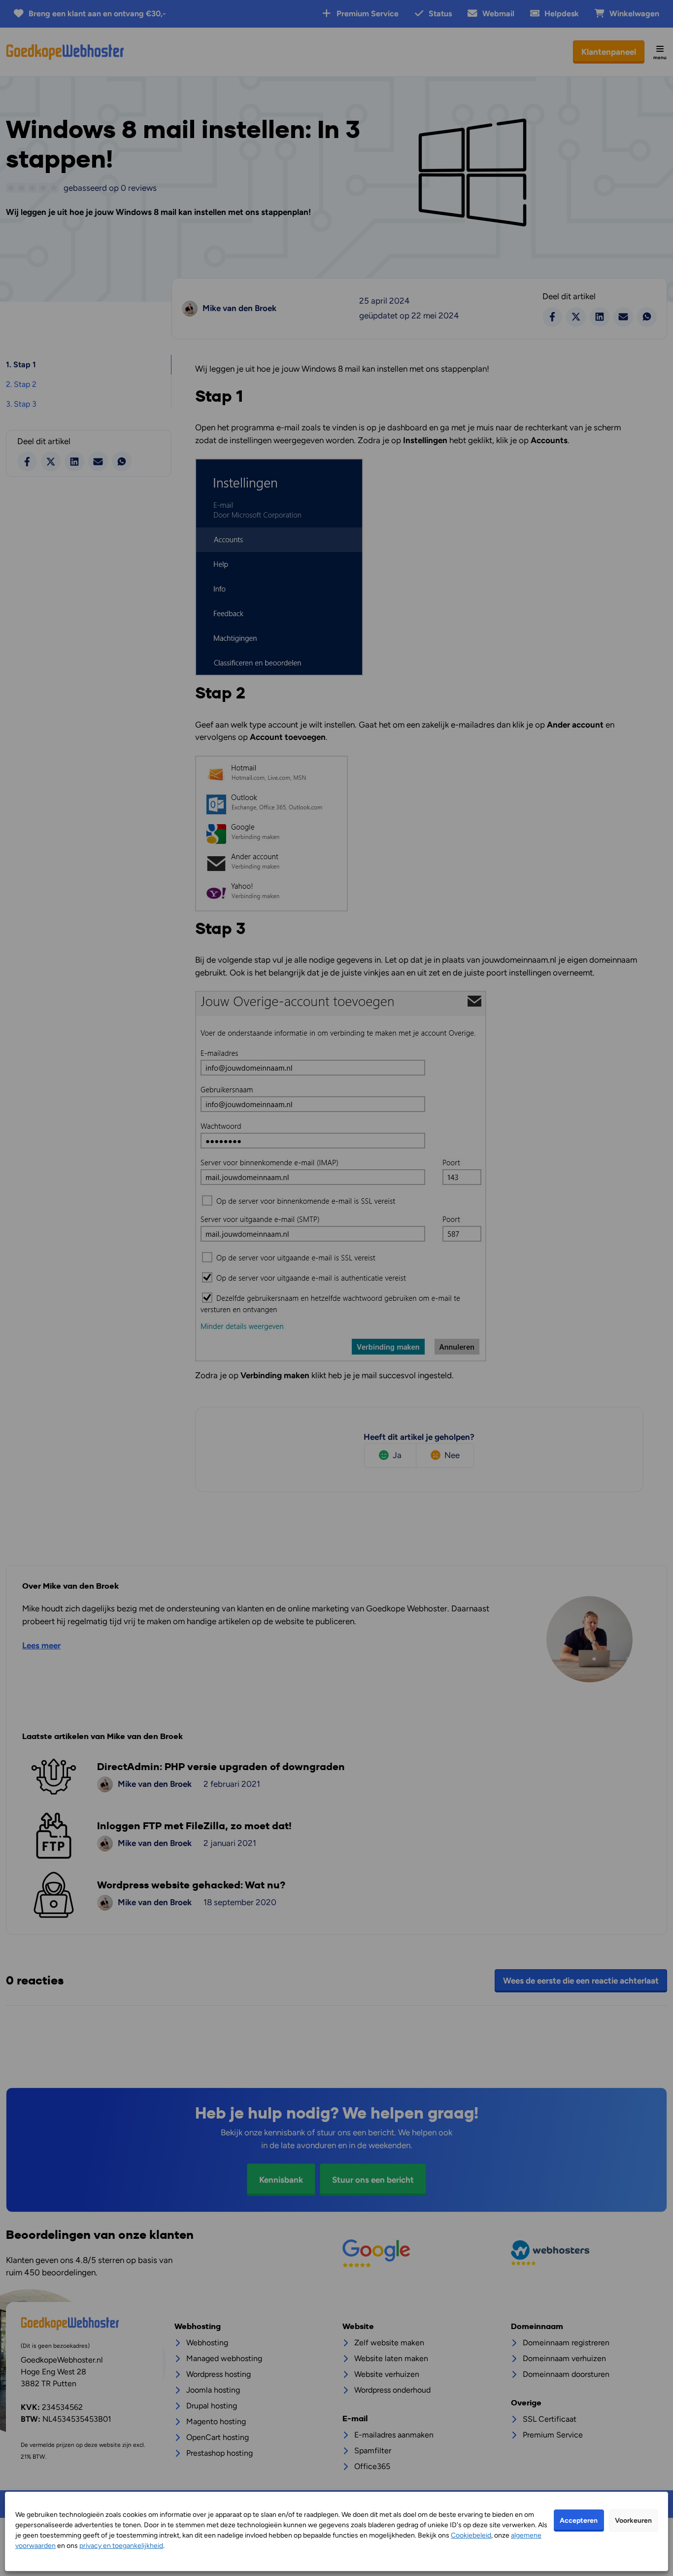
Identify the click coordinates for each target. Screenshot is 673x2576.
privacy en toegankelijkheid (121, 2546)
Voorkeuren (633, 2521)
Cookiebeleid (471, 2535)
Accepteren (579, 2521)
